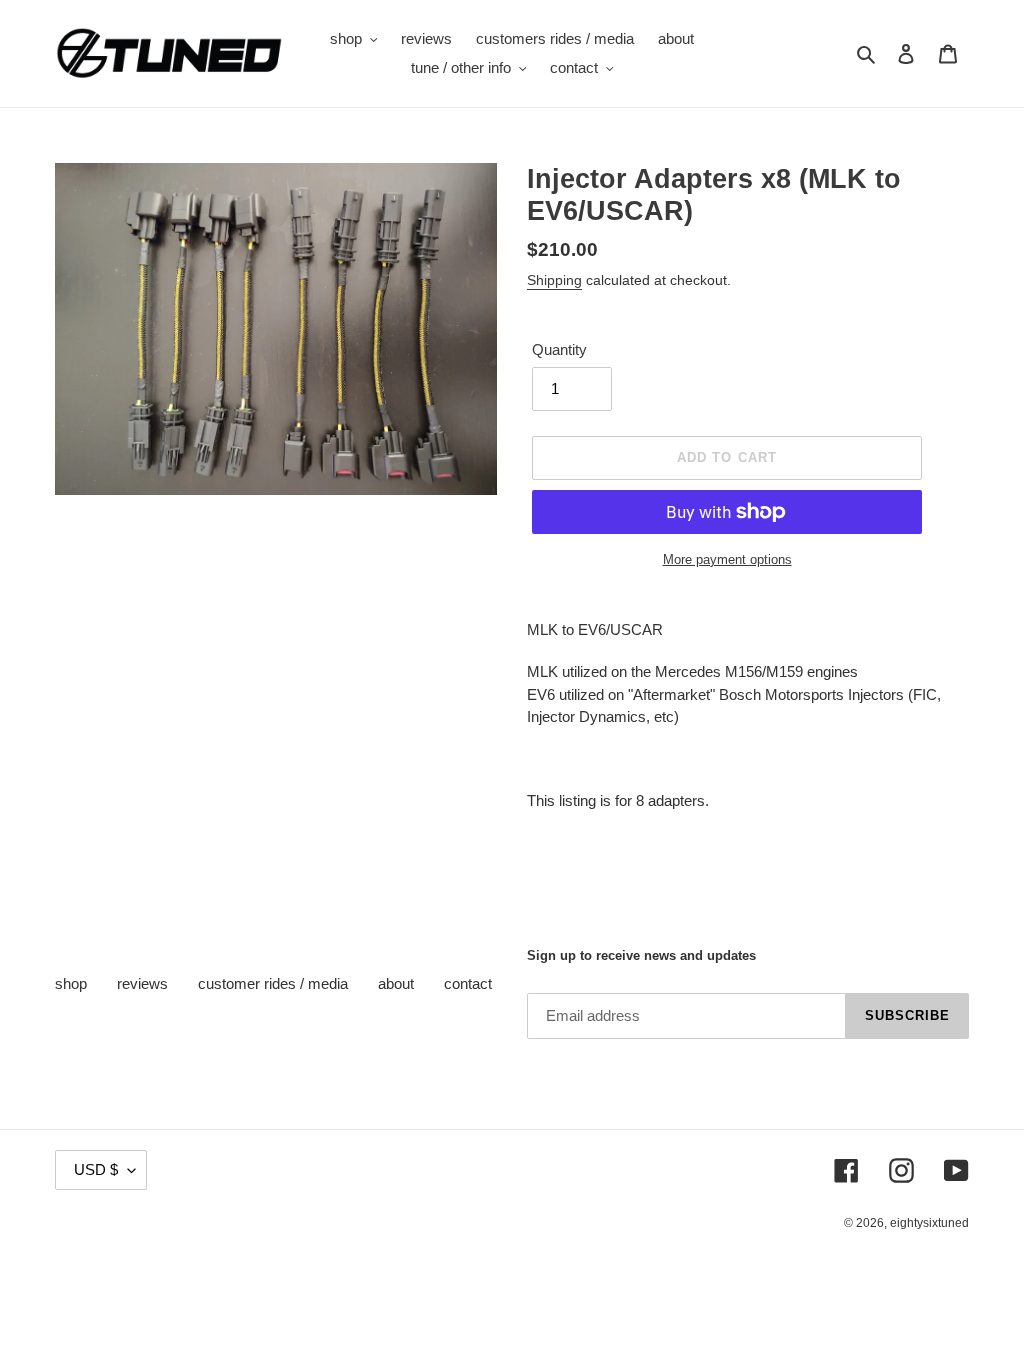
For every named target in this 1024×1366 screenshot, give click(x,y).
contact (468, 983)
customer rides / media (273, 983)
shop (71, 983)
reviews (142, 983)
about (396, 983)
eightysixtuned (929, 1223)
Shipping (554, 280)
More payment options (727, 559)
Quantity (559, 349)
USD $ (96, 1169)
